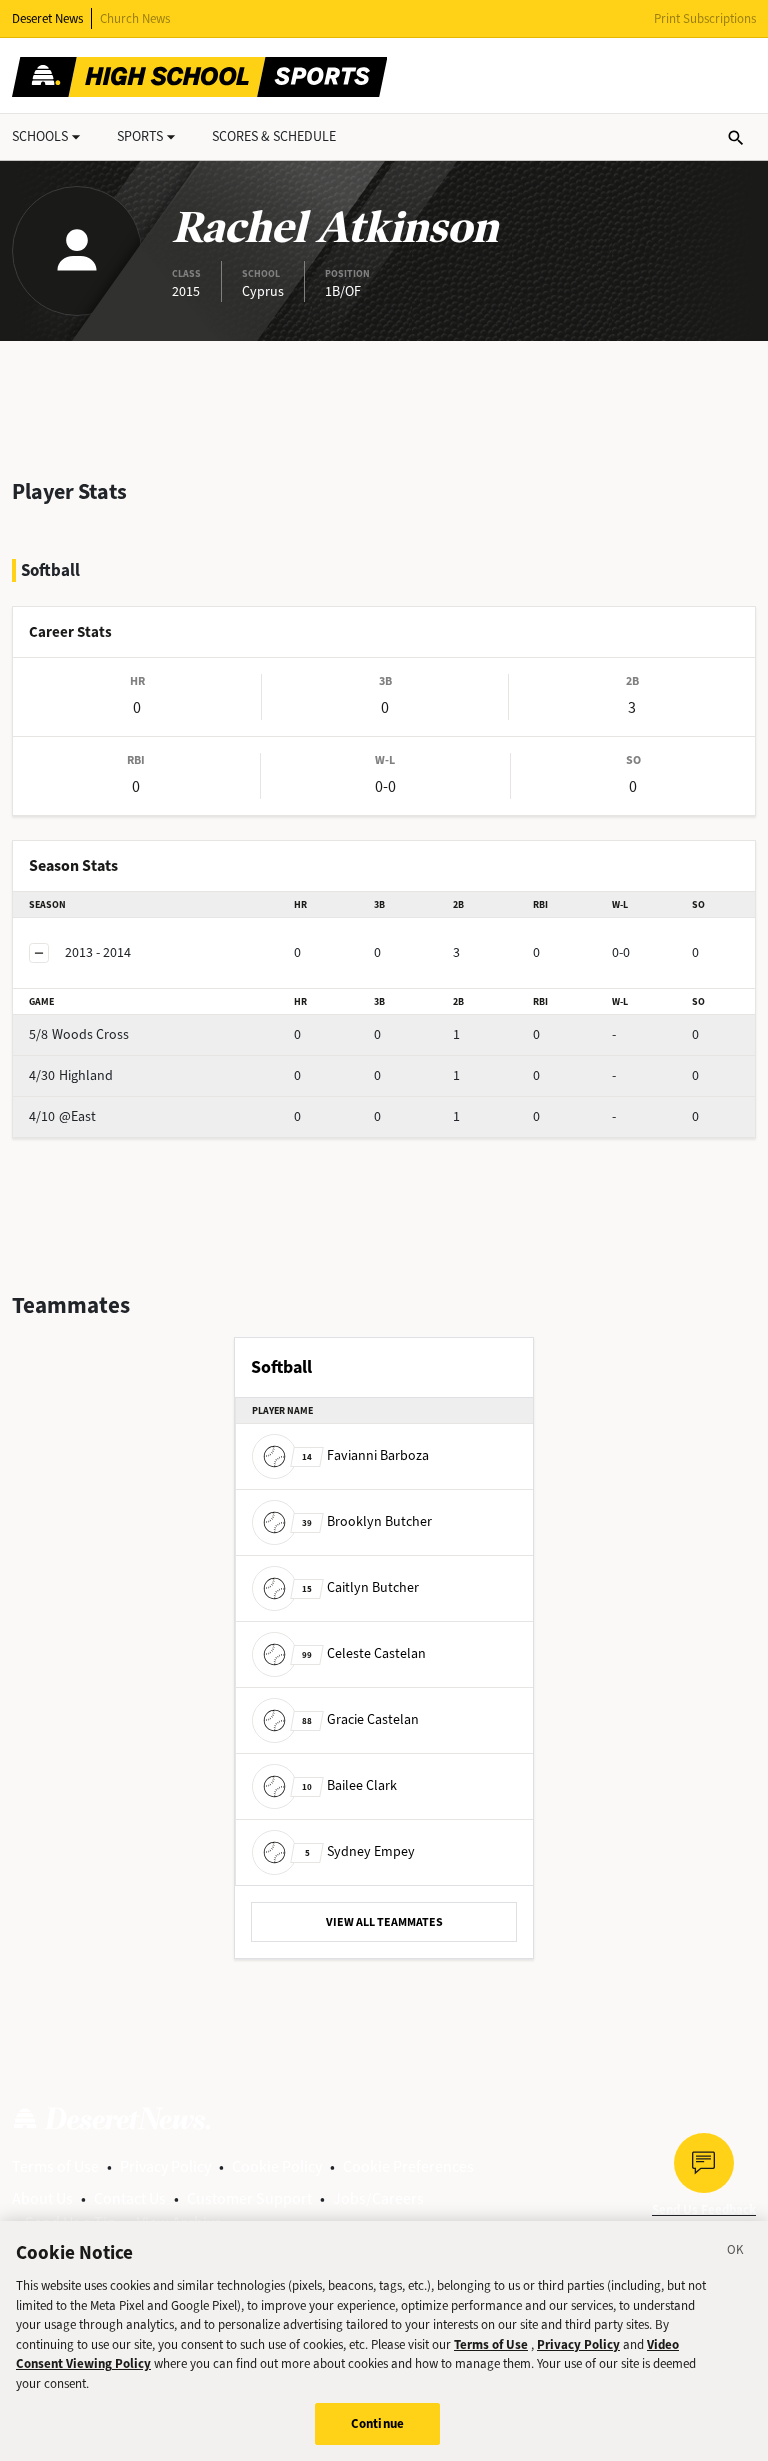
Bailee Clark (349, 1785)
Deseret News (47, 18)
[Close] (736, 2253)
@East (62, 1116)
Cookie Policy (277, 2166)
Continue (377, 2423)
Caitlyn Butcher (360, 1587)
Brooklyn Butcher (367, 1521)
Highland (71, 1075)
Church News (135, 18)
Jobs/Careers (378, 2198)
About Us (42, 2198)
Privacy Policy (165, 2166)
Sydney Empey (360, 1851)
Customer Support (249, 2198)
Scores (274, 136)
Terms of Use (55, 2166)
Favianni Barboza (365, 1455)
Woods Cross (79, 1034)
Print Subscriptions (705, 18)
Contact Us (130, 2198)
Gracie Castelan (360, 1719)
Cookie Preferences (408, 2166)
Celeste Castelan (364, 1653)
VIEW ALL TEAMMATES (384, 1922)
